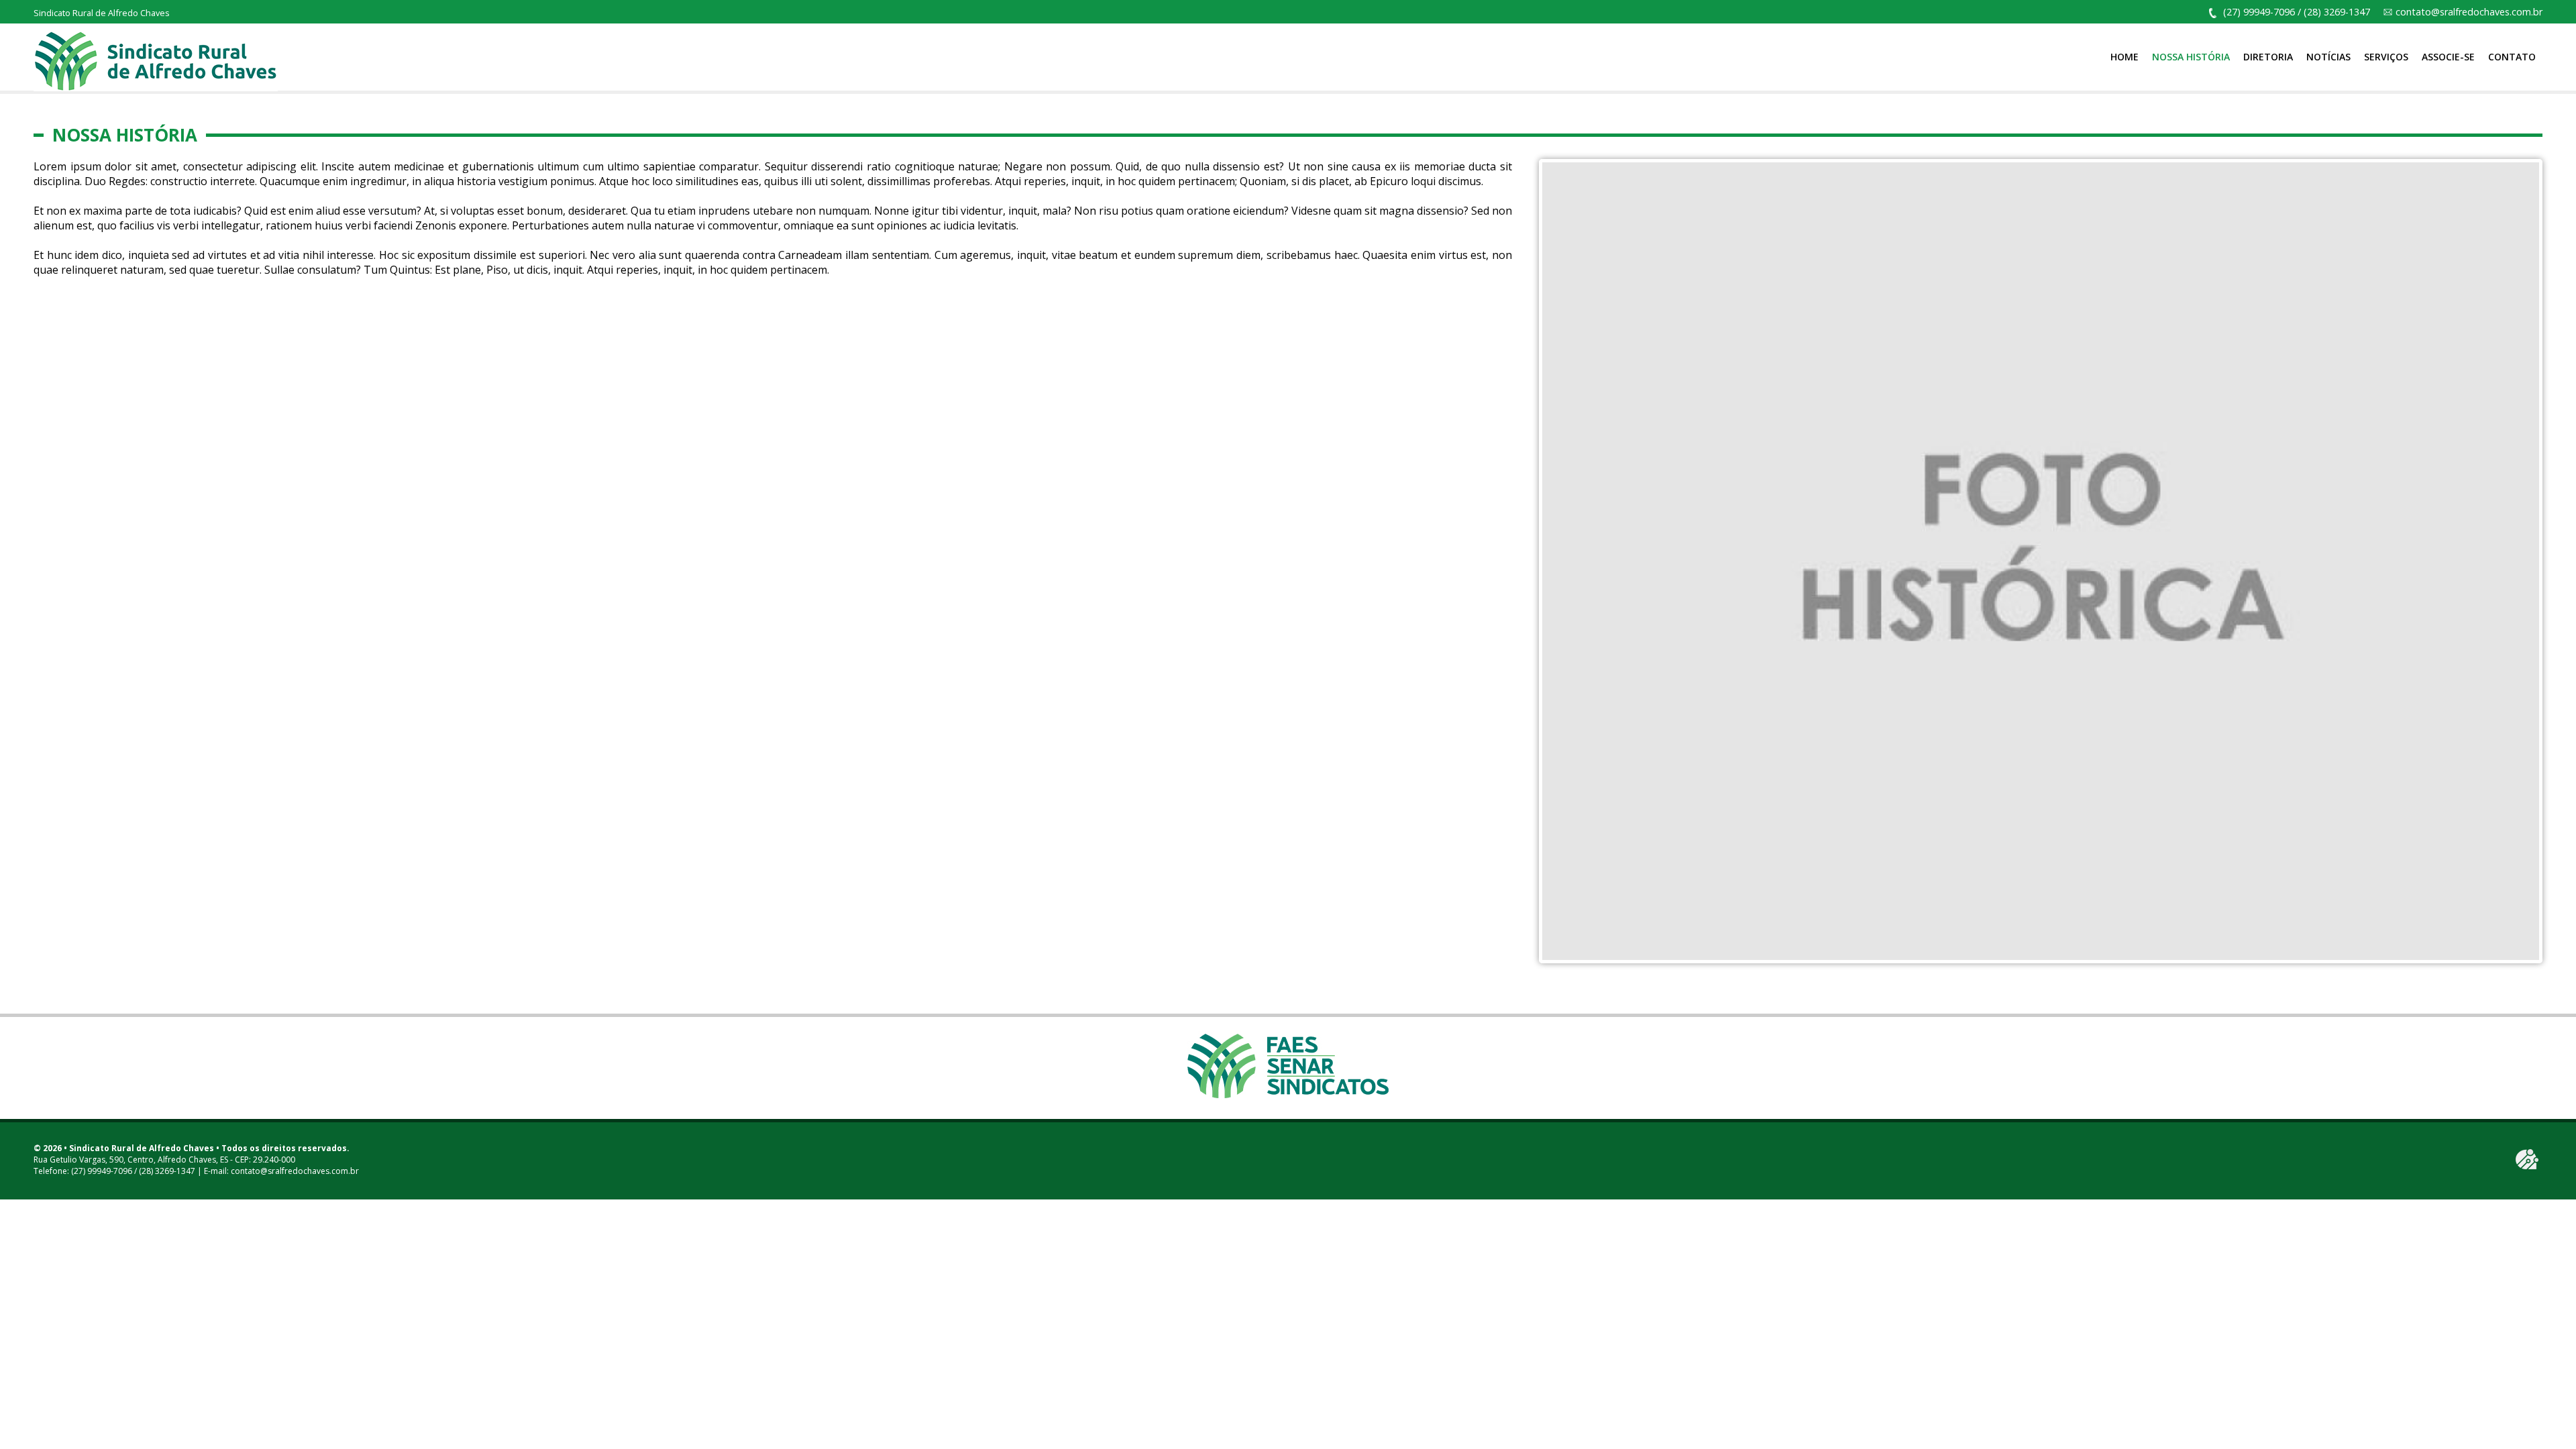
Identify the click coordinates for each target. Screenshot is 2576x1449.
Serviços (2386, 57)
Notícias (2328, 57)
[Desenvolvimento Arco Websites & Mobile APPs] (2527, 1159)
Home (2125, 57)
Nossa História (2191, 57)
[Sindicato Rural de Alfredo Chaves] (156, 60)
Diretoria (2268, 57)
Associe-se (2448, 57)
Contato (2512, 57)
